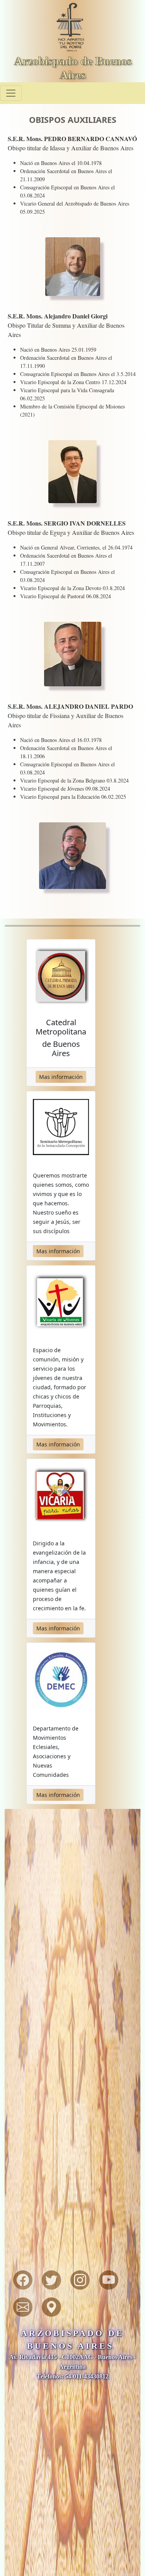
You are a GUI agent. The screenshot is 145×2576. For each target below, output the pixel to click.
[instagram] (80, 2280)
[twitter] (51, 2280)
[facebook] (23, 2280)
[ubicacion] (51, 2307)
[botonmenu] (11, 93)
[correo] (23, 2307)
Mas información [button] (61, 1077)
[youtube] (109, 2280)
